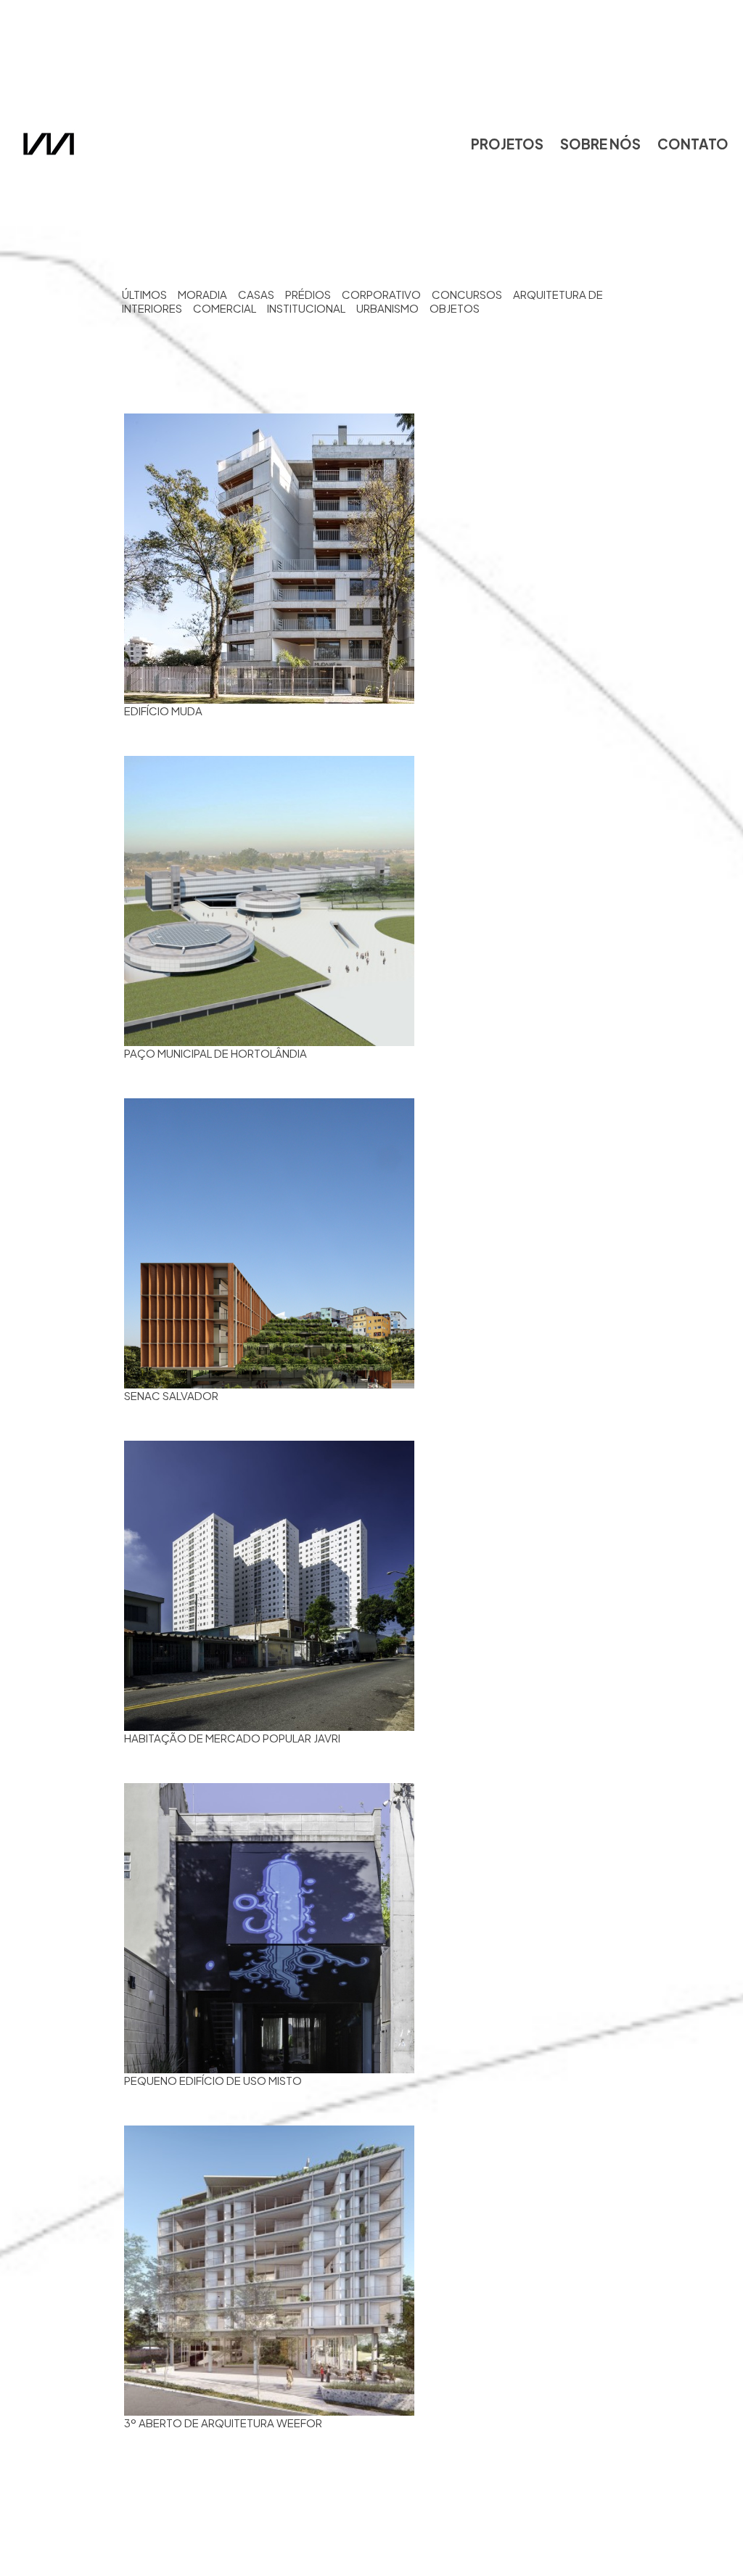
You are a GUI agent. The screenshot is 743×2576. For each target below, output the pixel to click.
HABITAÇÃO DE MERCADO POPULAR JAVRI (232, 1738)
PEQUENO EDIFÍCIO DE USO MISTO (213, 2080)
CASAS (256, 294)
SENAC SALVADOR (171, 1395)
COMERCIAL (225, 308)
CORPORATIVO (381, 294)
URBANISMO (387, 308)
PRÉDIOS (308, 294)
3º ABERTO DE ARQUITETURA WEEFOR (223, 2423)
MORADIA (202, 294)
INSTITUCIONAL (306, 308)
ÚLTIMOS (144, 294)
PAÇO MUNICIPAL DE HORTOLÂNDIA (215, 1053)
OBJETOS (455, 308)
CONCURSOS (467, 294)
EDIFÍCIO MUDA (163, 711)
